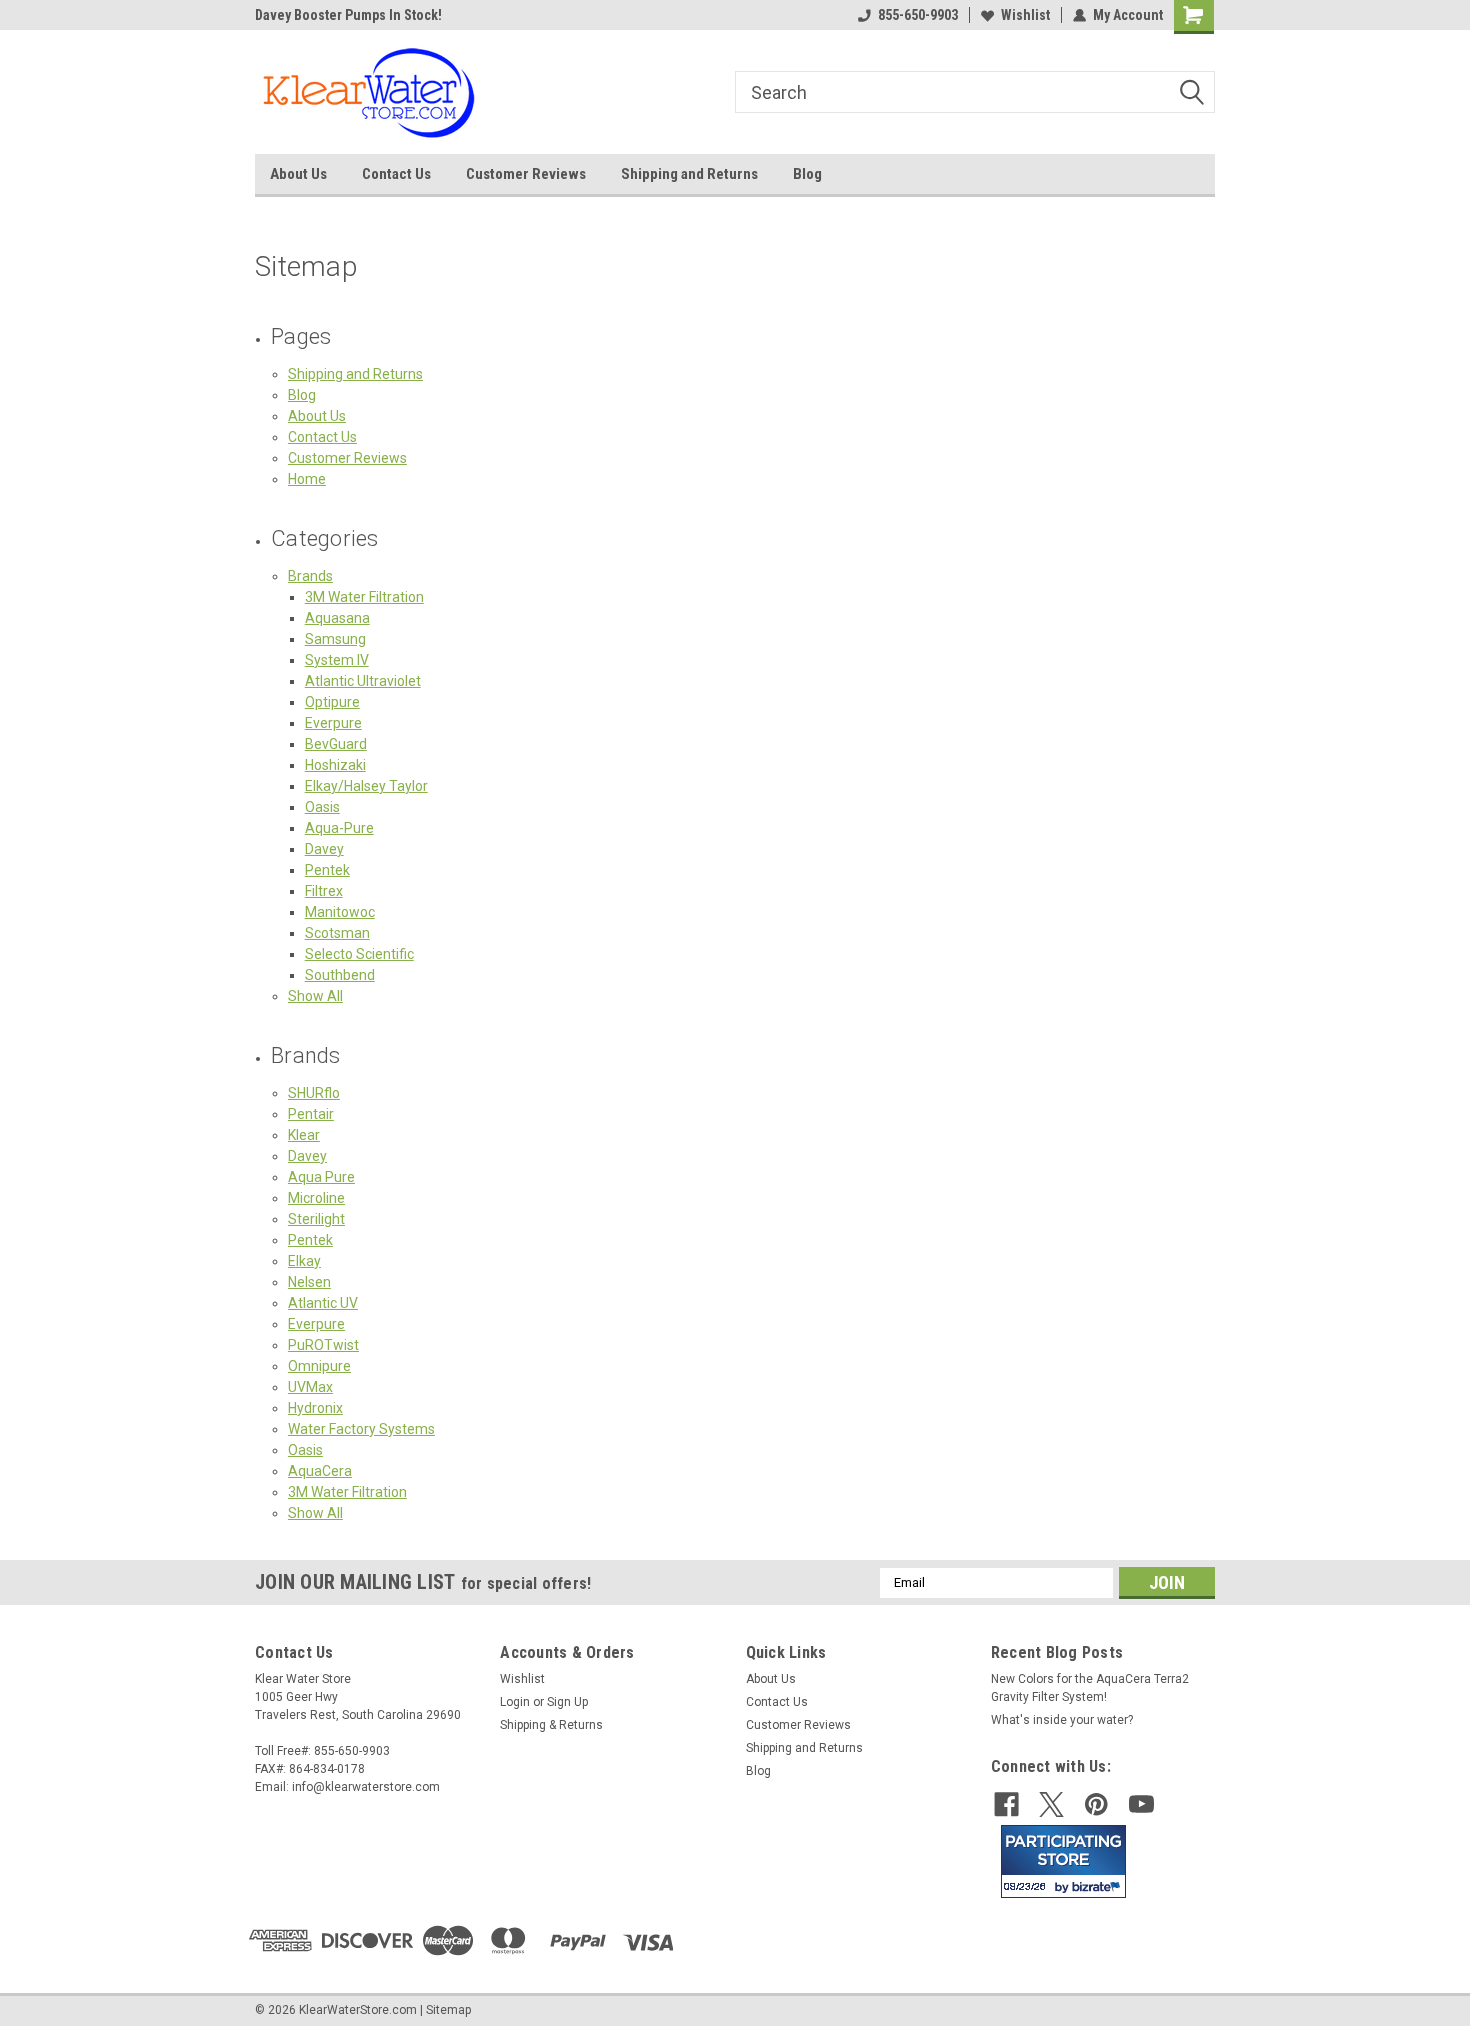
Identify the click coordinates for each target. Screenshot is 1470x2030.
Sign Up (567, 1702)
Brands (310, 576)
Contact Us (396, 174)
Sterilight (316, 1219)
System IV (337, 660)
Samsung (335, 639)
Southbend (340, 975)
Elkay (304, 1261)
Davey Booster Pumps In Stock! (348, 15)
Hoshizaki (335, 765)
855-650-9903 (918, 15)
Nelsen (309, 1282)
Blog (807, 174)
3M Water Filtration (364, 597)
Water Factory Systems (361, 1429)
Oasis (322, 807)
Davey (324, 849)
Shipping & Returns (551, 1725)
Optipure (332, 702)
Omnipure (319, 1366)
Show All (315, 996)
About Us (298, 174)
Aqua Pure (321, 1177)
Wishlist (1025, 15)
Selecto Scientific (359, 954)
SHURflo (314, 1093)
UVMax (310, 1387)
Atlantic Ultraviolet (363, 681)
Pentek (327, 870)
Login (515, 1702)
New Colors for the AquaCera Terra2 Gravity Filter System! (1090, 1688)
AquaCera (320, 1471)
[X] (1051, 1804)
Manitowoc (340, 912)
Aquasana (337, 618)
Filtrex (324, 891)
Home (307, 479)
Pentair (311, 1114)
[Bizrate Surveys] (1098, 1886)
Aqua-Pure (339, 828)
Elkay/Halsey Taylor (366, 786)
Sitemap (448, 2010)
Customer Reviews (526, 174)
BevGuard (336, 744)
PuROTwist (323, 1345)
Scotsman (337, 933)
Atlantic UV (323, 1303)
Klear (304, 1135)
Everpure (333, 723)
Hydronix (315, 1408)
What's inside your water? (1062, 1720)
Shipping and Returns (689, 174)
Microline (316, 1198)
